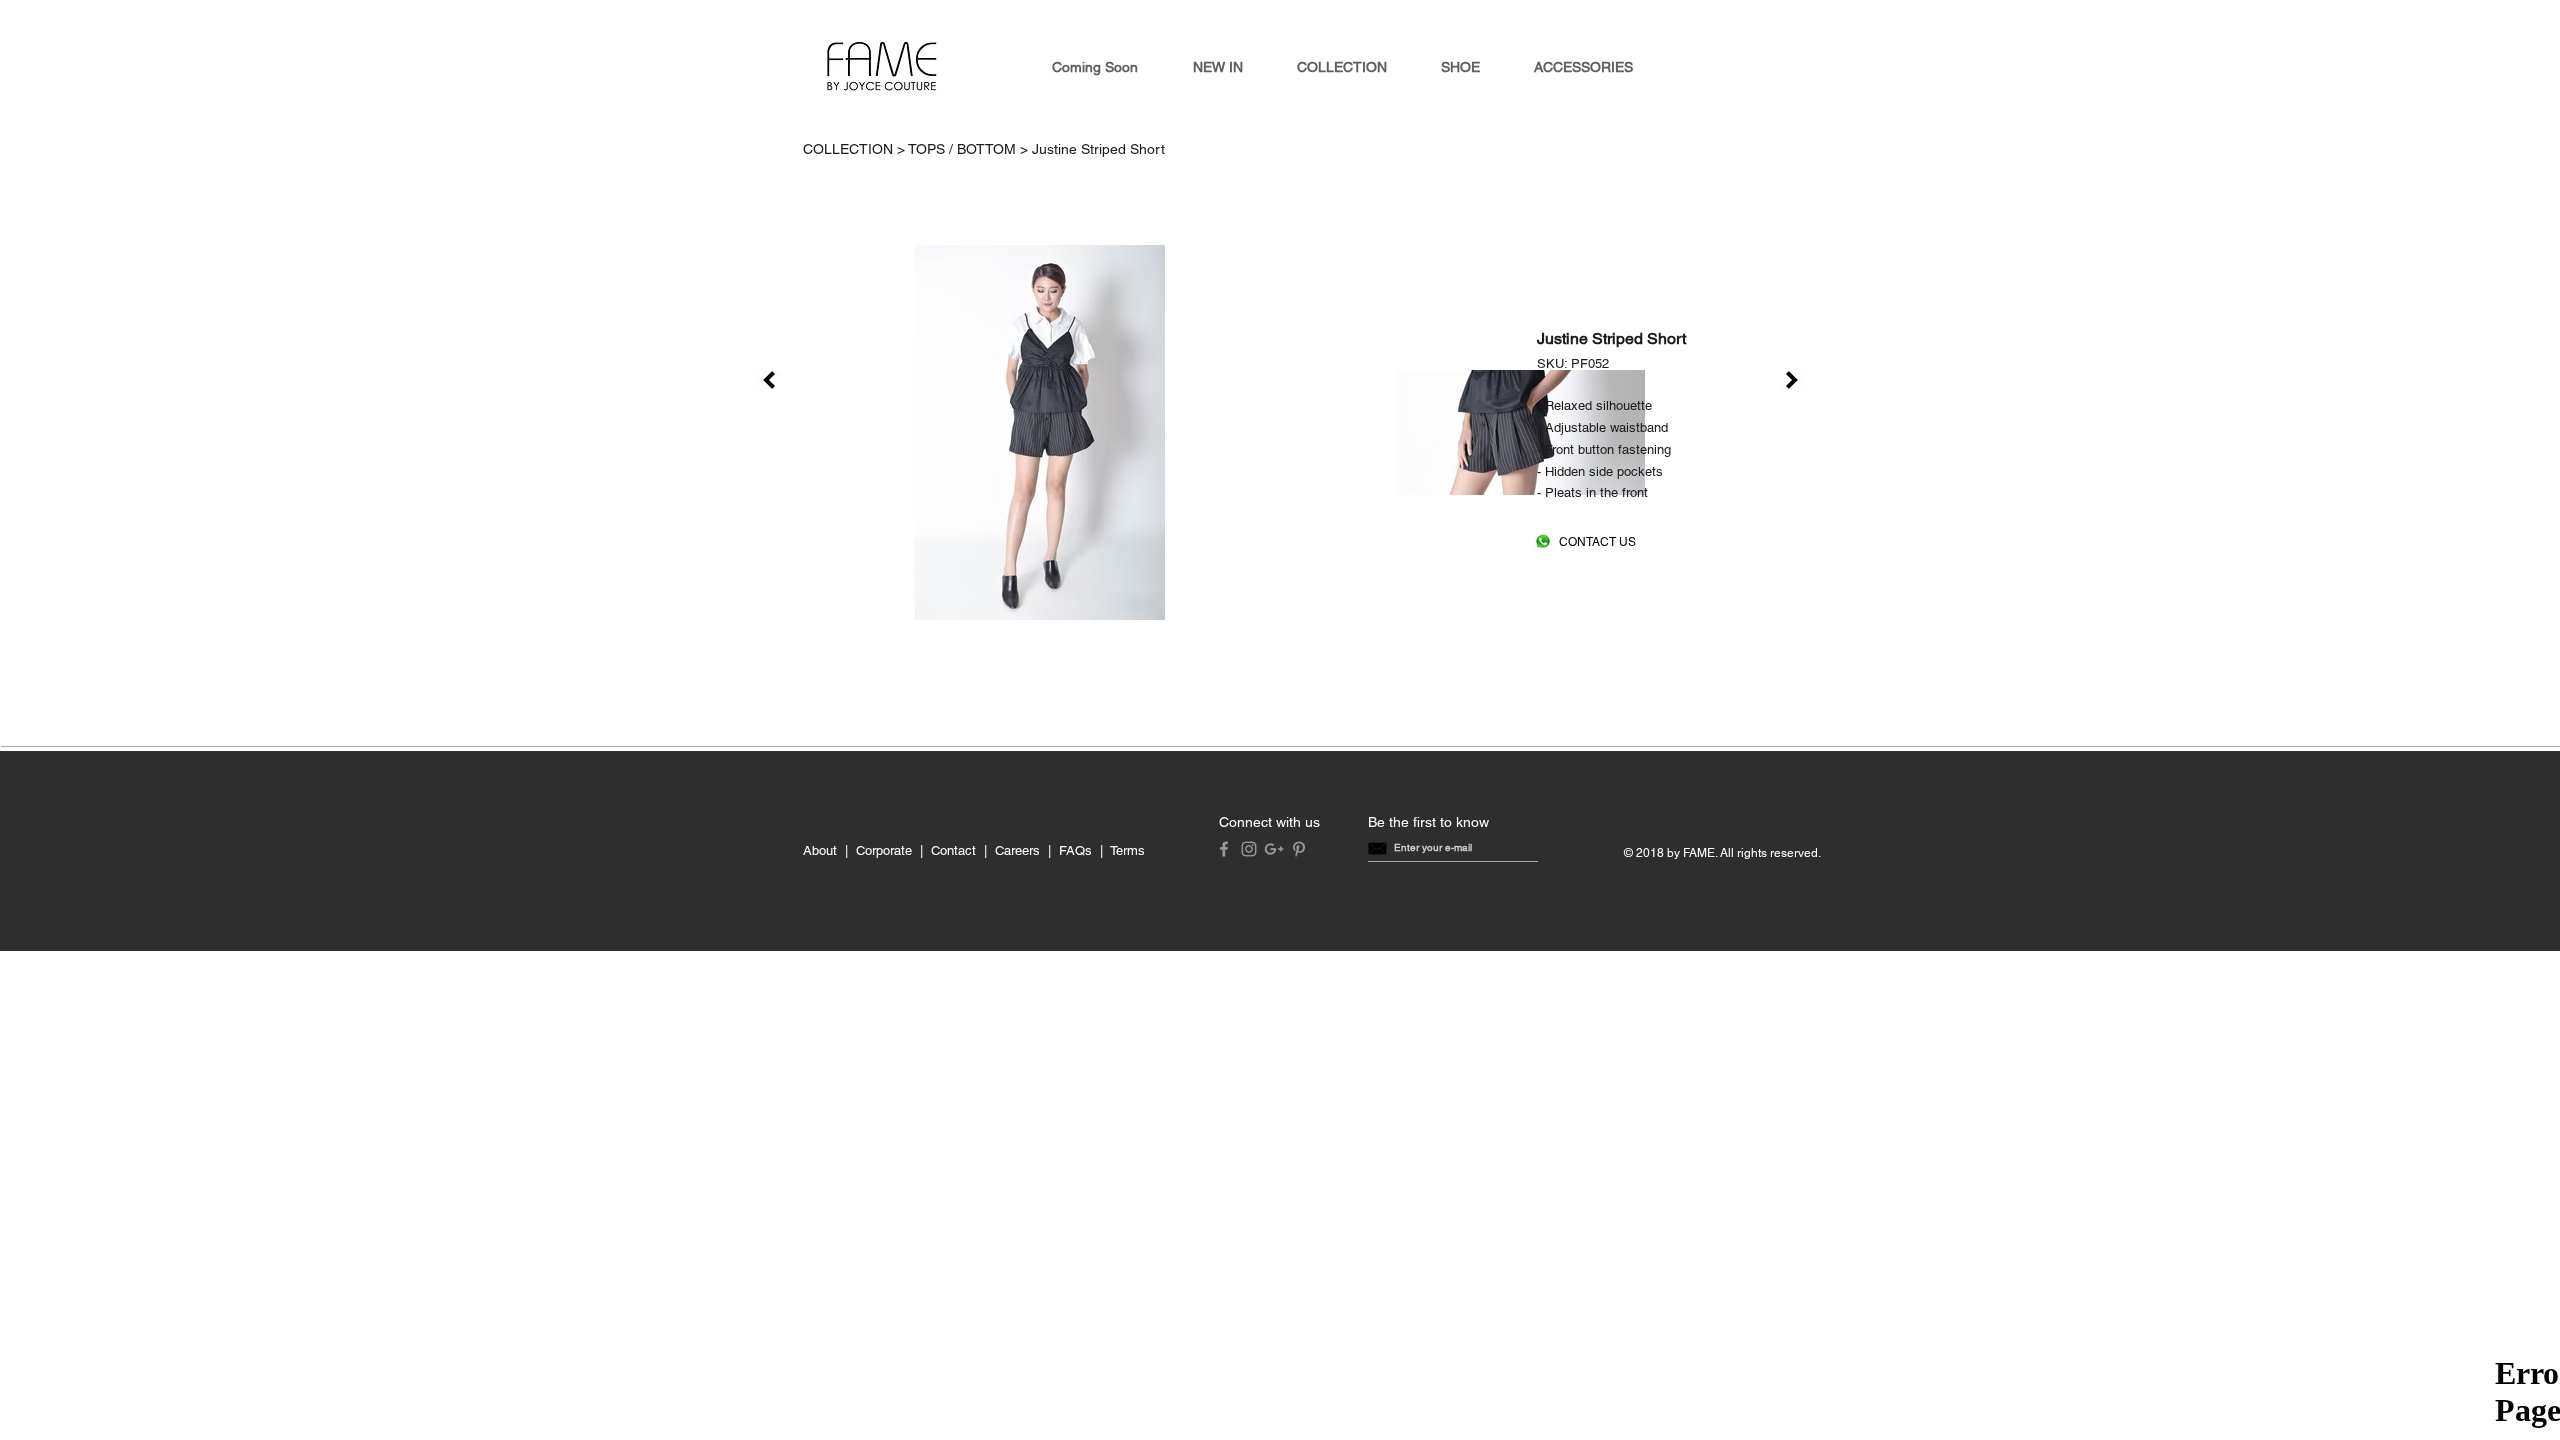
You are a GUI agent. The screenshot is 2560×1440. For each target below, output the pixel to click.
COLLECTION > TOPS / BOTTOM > (917, 149)
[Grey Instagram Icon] (1249, 849)
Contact (953, 850)
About (820, 850)
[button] (1433, 848)
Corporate (884, 850)
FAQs (1075, 850)
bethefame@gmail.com (660, 929)
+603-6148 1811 (773, 929)
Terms (1127, 850)
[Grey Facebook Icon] (1224, 849)
